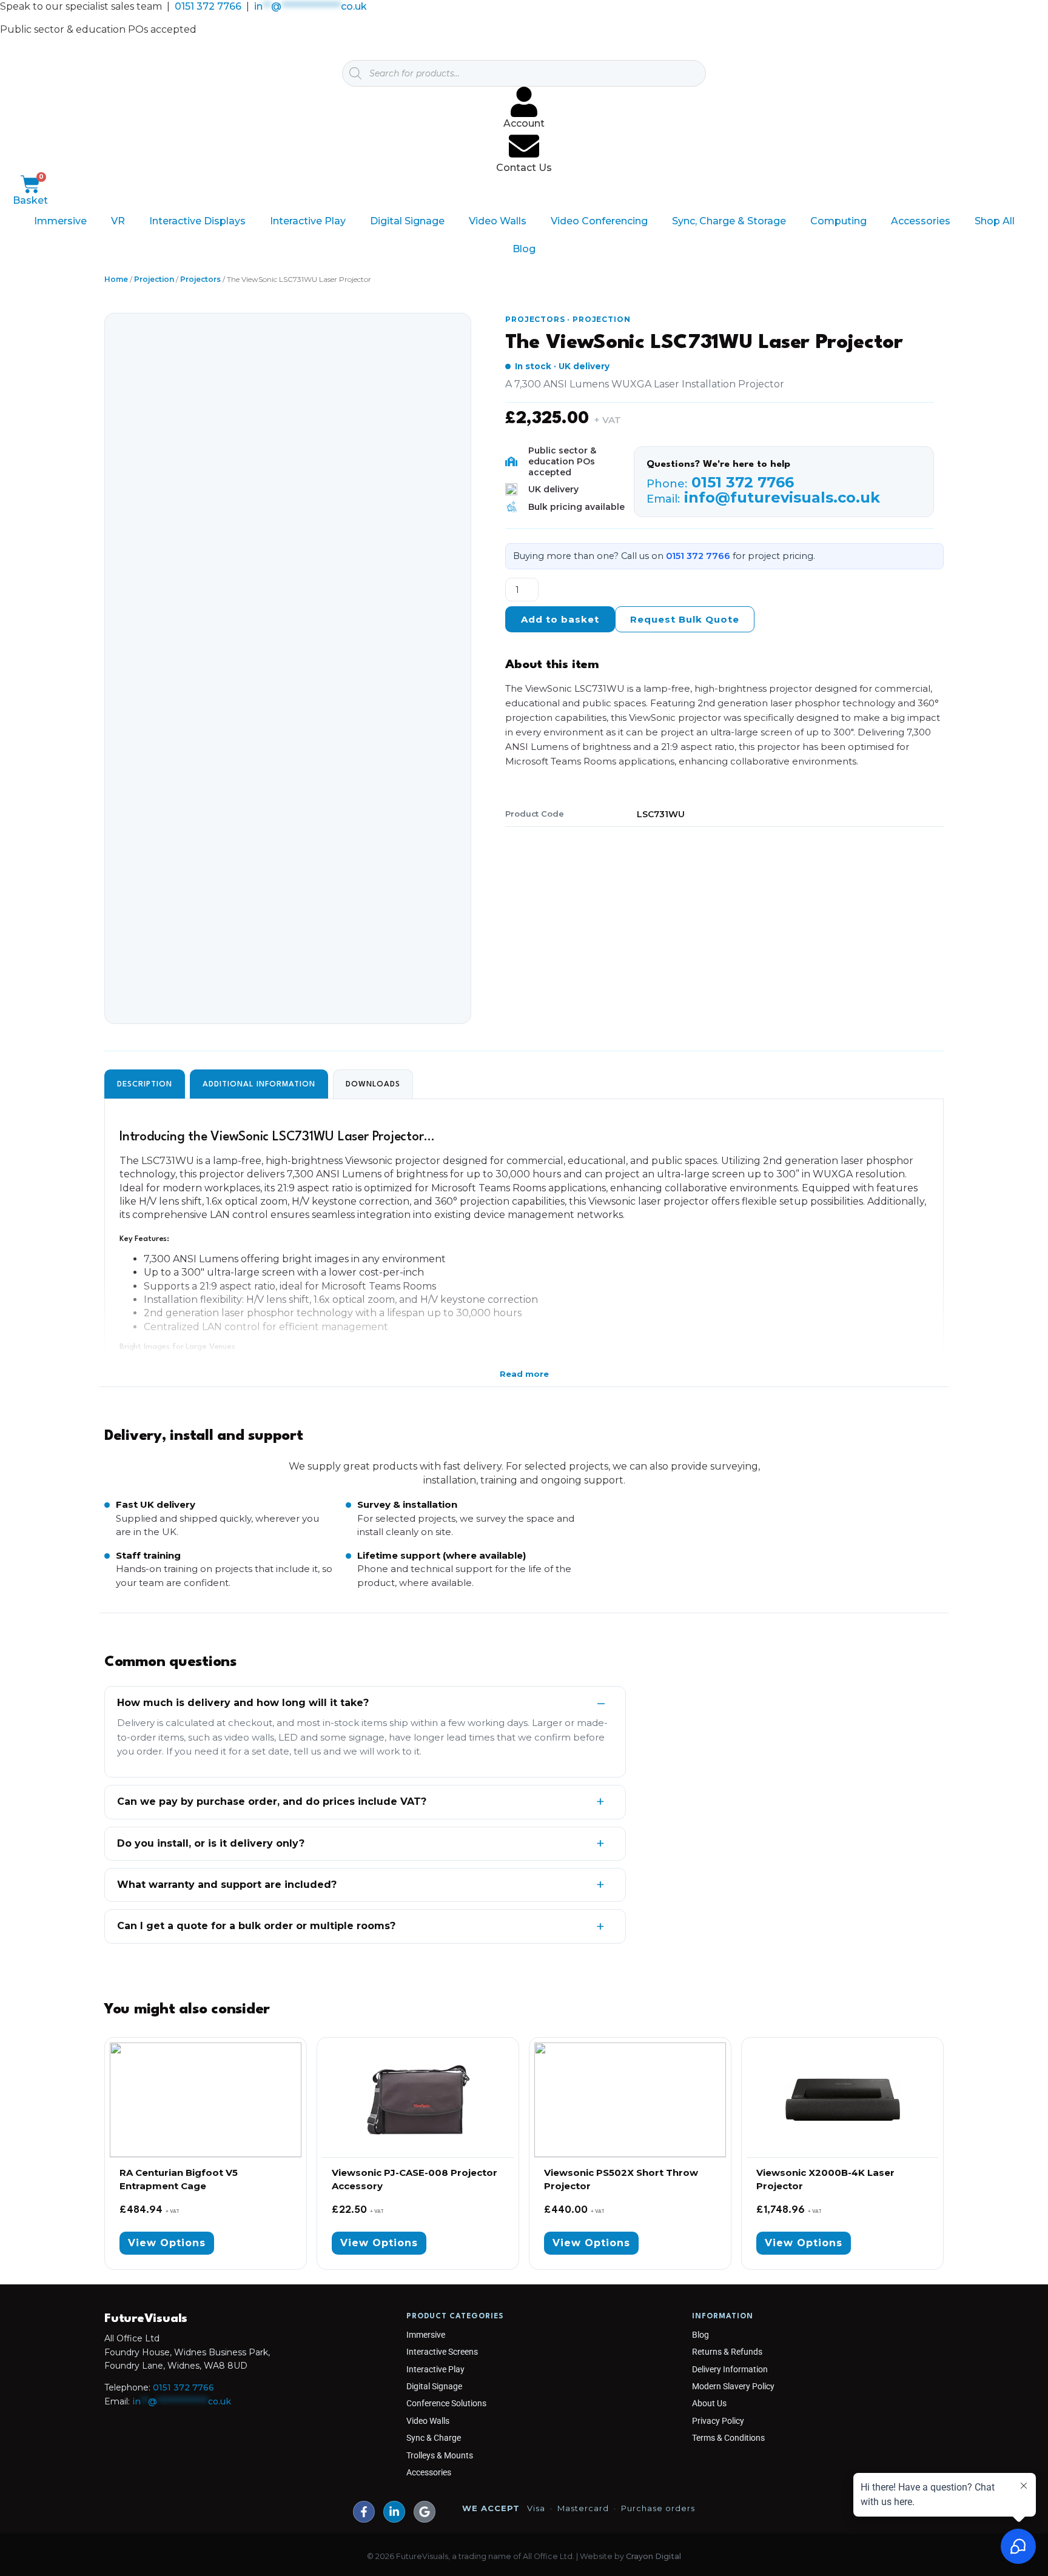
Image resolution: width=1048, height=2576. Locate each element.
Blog (524, 249)
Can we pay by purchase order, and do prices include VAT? (272, 1802)
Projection (154, 279)
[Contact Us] (524, 146)
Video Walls (498, 221)
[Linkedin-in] (394, 2512)
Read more (524, 1374)
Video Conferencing (599, 221)
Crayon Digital (653, 2556)
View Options (167, 2243)
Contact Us (524, 168)
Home (116, 279)
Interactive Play (308, 221)
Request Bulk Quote (685, 619)
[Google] (425, 2512)
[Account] (524, 102)
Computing (838, 221)
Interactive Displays (197, 221)
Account (524, 123)
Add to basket (560, 619)
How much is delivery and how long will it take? (243, 1703)
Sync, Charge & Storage (729, 221)
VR (118, 221)
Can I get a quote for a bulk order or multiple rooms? (256, 1926)
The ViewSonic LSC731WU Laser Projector (704, 343)
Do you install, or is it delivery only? (211, 1843)
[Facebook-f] (364, 2512)
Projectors (200, 279)
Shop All (995, 221)
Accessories (921, 221)
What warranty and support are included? (227, 1885)
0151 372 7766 (208, 6)
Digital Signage (407, 221)
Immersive (60, 221)
